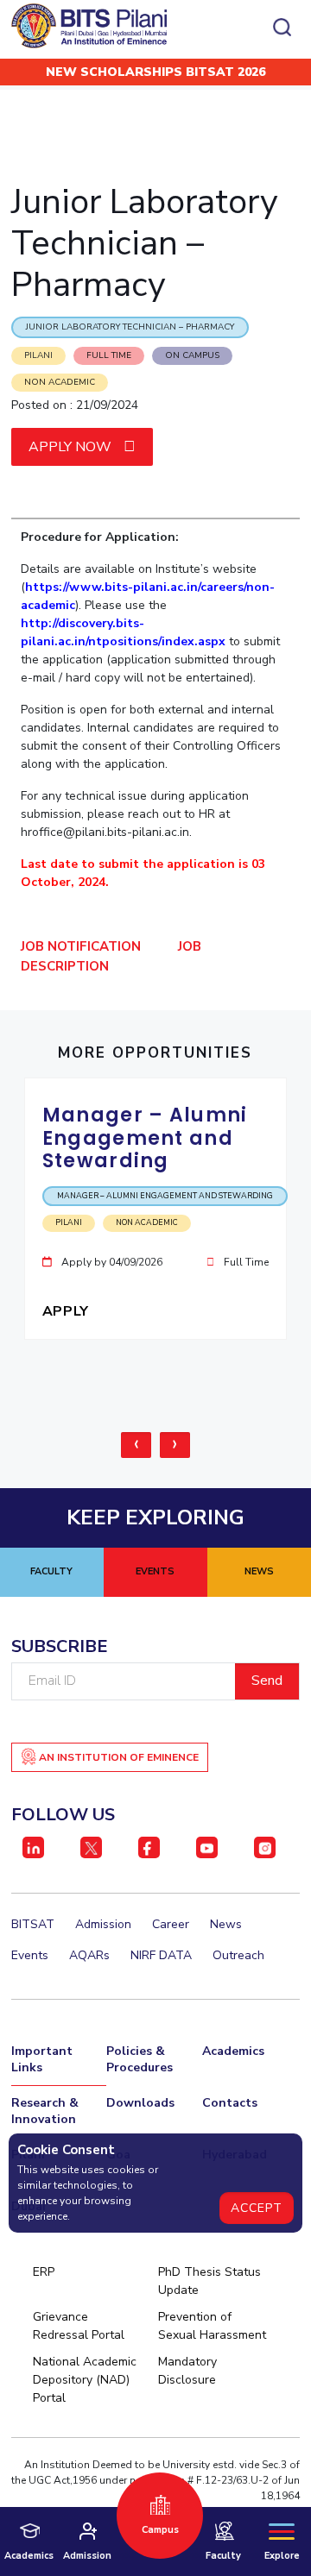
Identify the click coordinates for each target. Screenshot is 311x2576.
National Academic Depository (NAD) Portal (85, 2380)
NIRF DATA (161, 1955)
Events (30, 1955)
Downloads (140, 2103)
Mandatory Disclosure (187, 2371)
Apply (68, 1311)
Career (171, 1924)
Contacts (230, 2103)
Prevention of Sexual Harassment (212, 2326)
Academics (233, 2051)
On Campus (192, 355)
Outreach (238, 1955)
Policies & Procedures (140, 2059)
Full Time (109, 355)
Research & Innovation (45, 2111)
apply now (72, 447)
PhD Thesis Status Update (209, 2281)
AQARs (89, 1955)
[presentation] (136, 1445)
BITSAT (33, 1924)
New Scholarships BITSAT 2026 (155, 72)
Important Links (42, 2059)
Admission (103, 1924)
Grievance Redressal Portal (79, 2326)
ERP (44, 2272)
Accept (257, 2208)
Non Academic (60, 382)
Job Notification (81, 946)
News (226, 1924)
